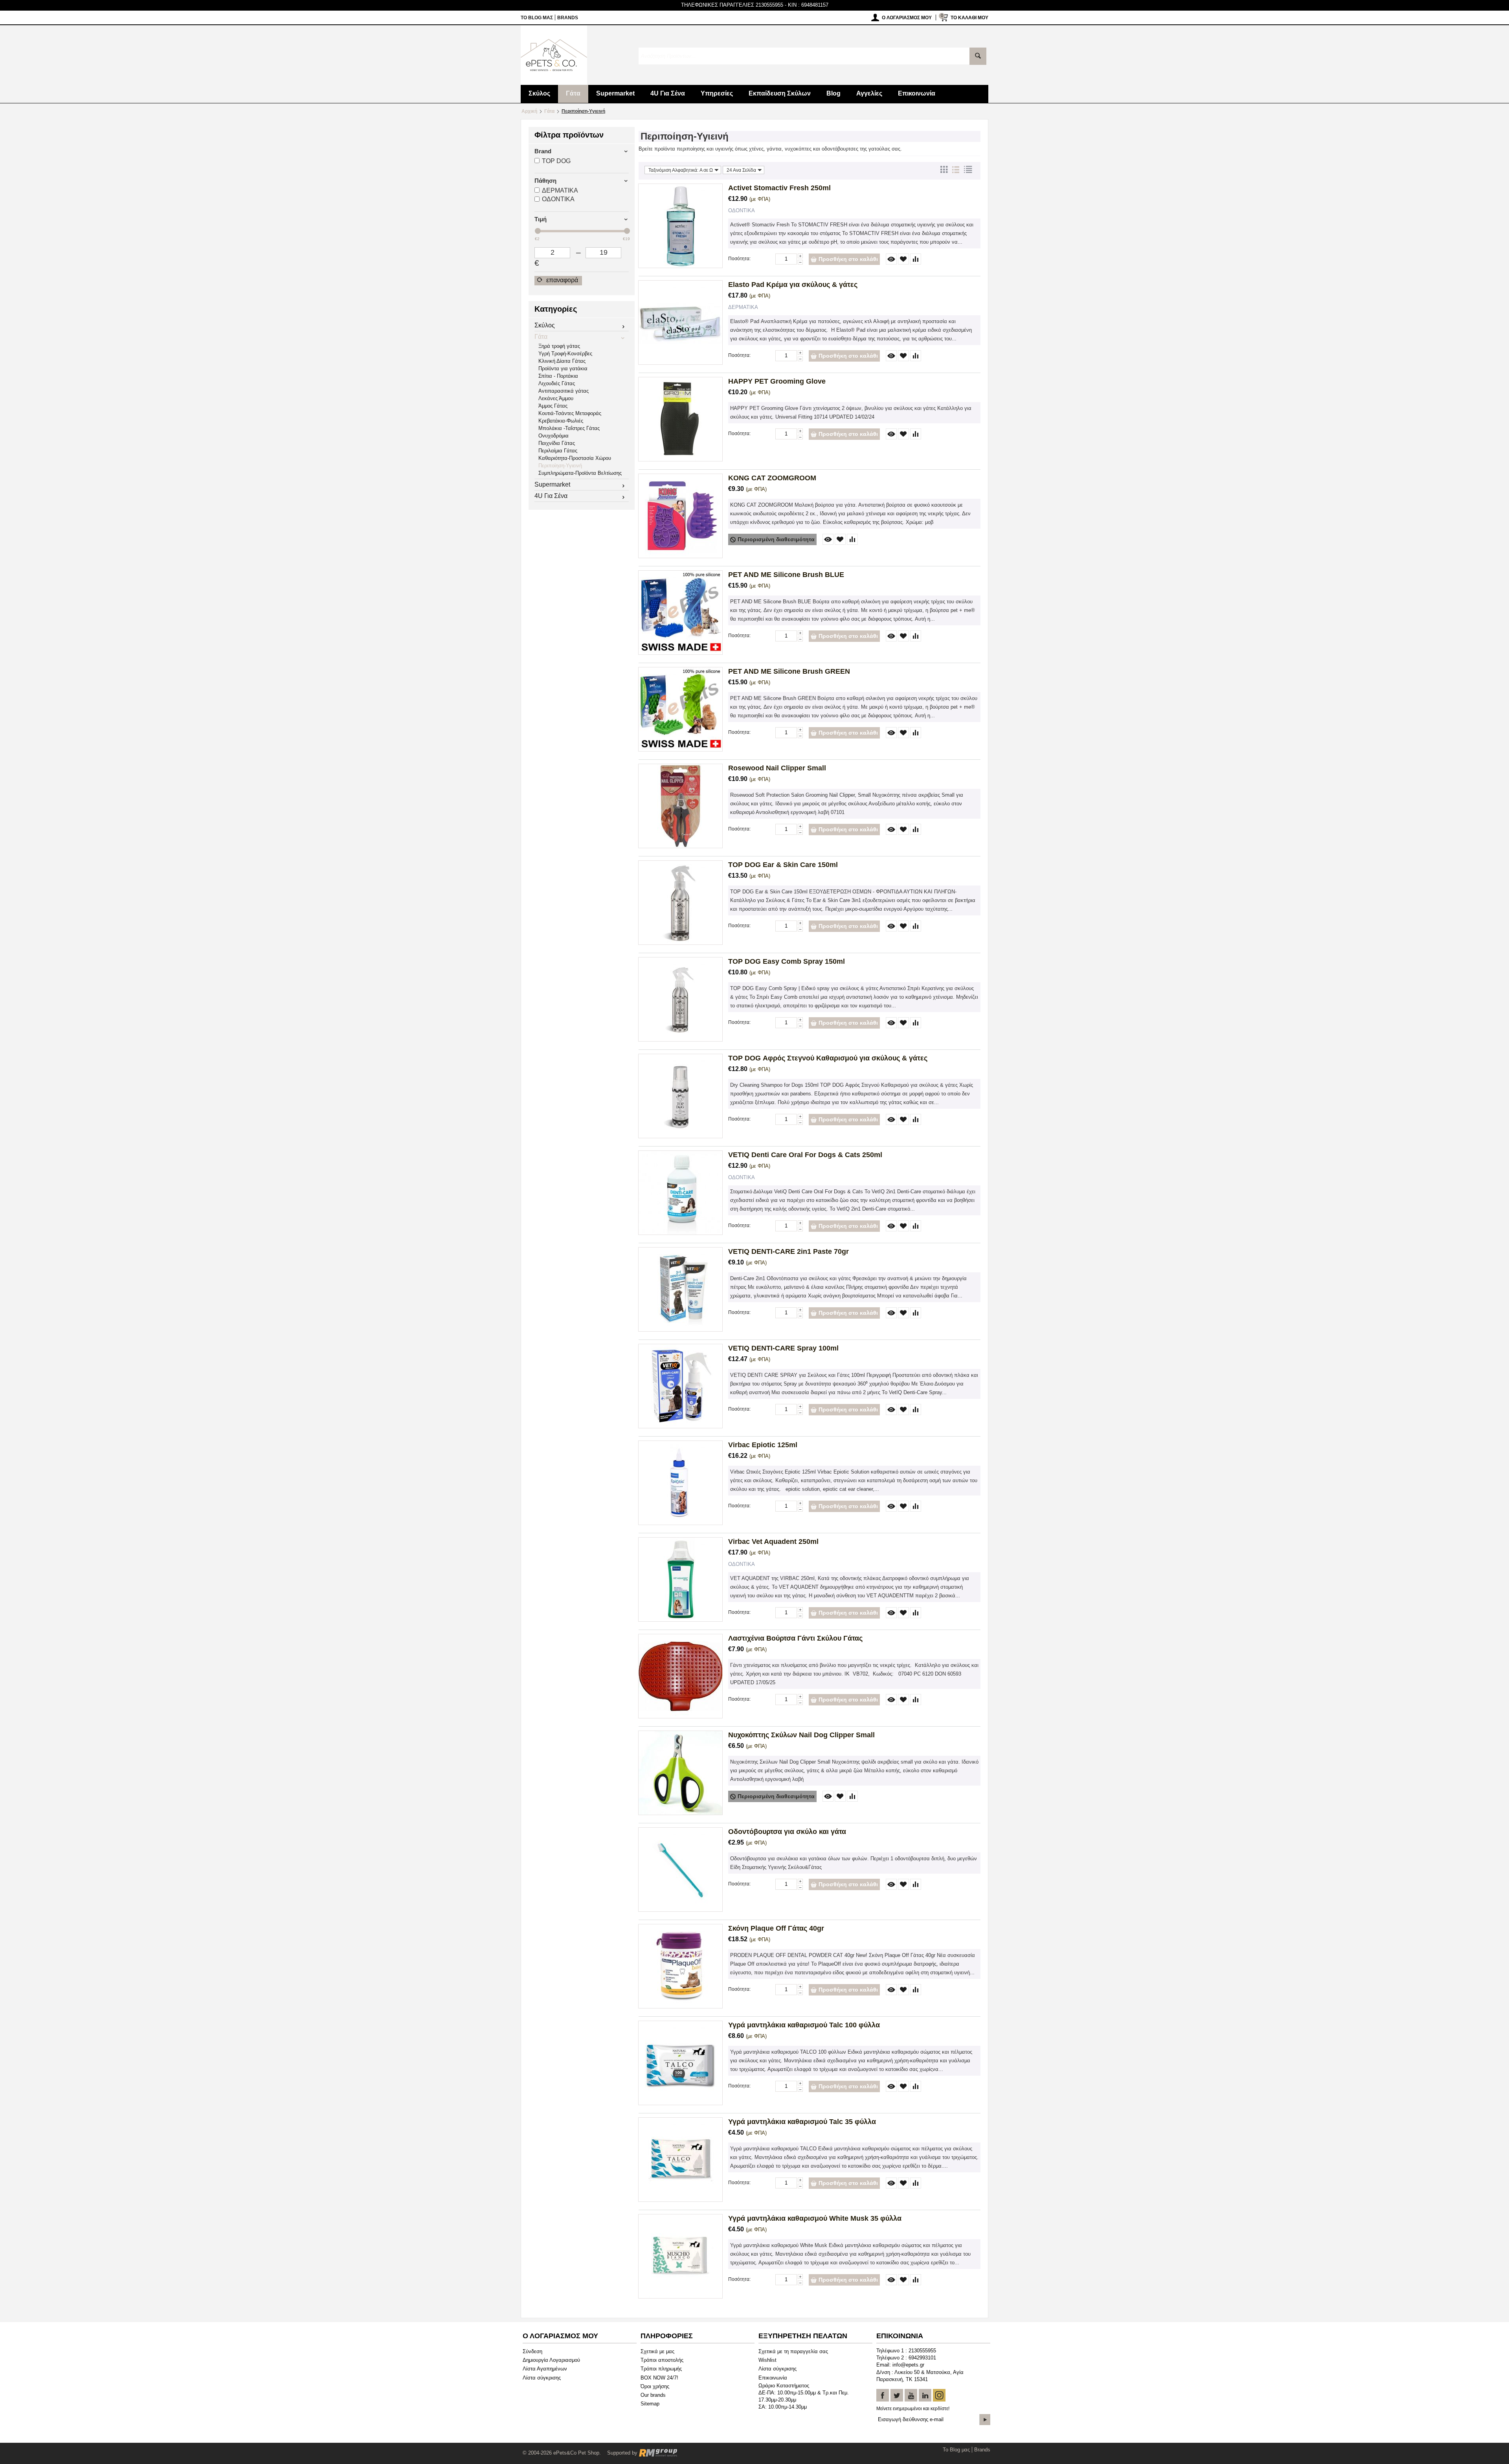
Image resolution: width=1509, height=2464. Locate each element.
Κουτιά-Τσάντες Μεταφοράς (570, 413)
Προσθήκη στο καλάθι (848, 259)
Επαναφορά (561, 280)
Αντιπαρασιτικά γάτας (564, 391)
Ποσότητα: (739, 259)
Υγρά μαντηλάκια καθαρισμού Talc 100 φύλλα (804, 2025)
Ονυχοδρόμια (553, 436)
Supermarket (615, 93)
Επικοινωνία (917, 93)
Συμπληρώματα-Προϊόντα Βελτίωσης (580, 473)
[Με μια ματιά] (891, 259)
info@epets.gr (908, 2365)
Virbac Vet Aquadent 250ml (773, 1542)
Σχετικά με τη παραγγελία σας (793, 2351)
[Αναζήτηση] (978, 56)
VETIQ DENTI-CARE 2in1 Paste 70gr (788, 1251)
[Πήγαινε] (985, 2420)
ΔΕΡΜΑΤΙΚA (560, 190)
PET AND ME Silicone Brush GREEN (789, 671)
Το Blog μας (537, 18)
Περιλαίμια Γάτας (558, 451)
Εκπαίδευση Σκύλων (780, 93)
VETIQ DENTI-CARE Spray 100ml (783, 1348)
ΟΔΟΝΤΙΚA (558, 199)
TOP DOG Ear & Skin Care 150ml (783, 865)
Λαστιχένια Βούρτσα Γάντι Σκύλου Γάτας (795, 1638)
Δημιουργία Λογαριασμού (551, 2360)
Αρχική (529, 111)
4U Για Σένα (668, 93)
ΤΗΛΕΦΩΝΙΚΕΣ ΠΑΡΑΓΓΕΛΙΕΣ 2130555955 (732, 5)
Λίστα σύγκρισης (542, 2378)
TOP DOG (556, 161)
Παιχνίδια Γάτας (557, 443)
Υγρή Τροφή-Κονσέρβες (565, 354)
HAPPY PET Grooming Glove (777, 381)
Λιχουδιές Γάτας (557, 383)
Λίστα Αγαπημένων (545, 2369)
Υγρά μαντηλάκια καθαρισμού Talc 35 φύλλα (802, 2122)
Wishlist (767, 2360)
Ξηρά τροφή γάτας (559, 346)
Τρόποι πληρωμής (661, 2369)
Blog (833, 93)
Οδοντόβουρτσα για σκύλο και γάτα (787, 1832)
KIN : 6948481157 (808, 5)
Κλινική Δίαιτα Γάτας (562, 361)
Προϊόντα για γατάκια (563, 368)
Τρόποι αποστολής (662, 2360)
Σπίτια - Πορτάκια (558, 376)
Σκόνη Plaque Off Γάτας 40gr (776, 1928)
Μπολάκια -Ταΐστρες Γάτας (569, 428)
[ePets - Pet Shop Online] (554, 54)
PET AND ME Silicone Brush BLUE (786, 575)
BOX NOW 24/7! (659, 2378)
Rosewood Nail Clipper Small (777, 768)
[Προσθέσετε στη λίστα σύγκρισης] (916, 259)
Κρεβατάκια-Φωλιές (561, 421)
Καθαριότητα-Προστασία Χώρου (575, 458)
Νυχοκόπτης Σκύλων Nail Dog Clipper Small (801, 1735)
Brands (568, 18)
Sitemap (650, 2404)
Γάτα (573, 93)
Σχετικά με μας (657, 2351)
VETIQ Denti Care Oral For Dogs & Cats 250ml (805, 1155)
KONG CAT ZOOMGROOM (772, 478)
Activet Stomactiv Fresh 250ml (779, 188)
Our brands (653, 2395)
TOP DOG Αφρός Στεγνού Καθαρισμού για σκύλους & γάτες (828, 1058)
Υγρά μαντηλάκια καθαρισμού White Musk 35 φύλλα (815, 2218)
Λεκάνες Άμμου (556, 398)
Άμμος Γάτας (553, 406)
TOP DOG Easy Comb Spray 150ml (787, 961)
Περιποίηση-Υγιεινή (560, 466)
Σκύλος (539, 93)
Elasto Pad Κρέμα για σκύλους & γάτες (793, 285)
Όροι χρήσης (655, 2386)
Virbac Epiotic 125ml (763, 1445)
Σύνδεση (532, 2351)
